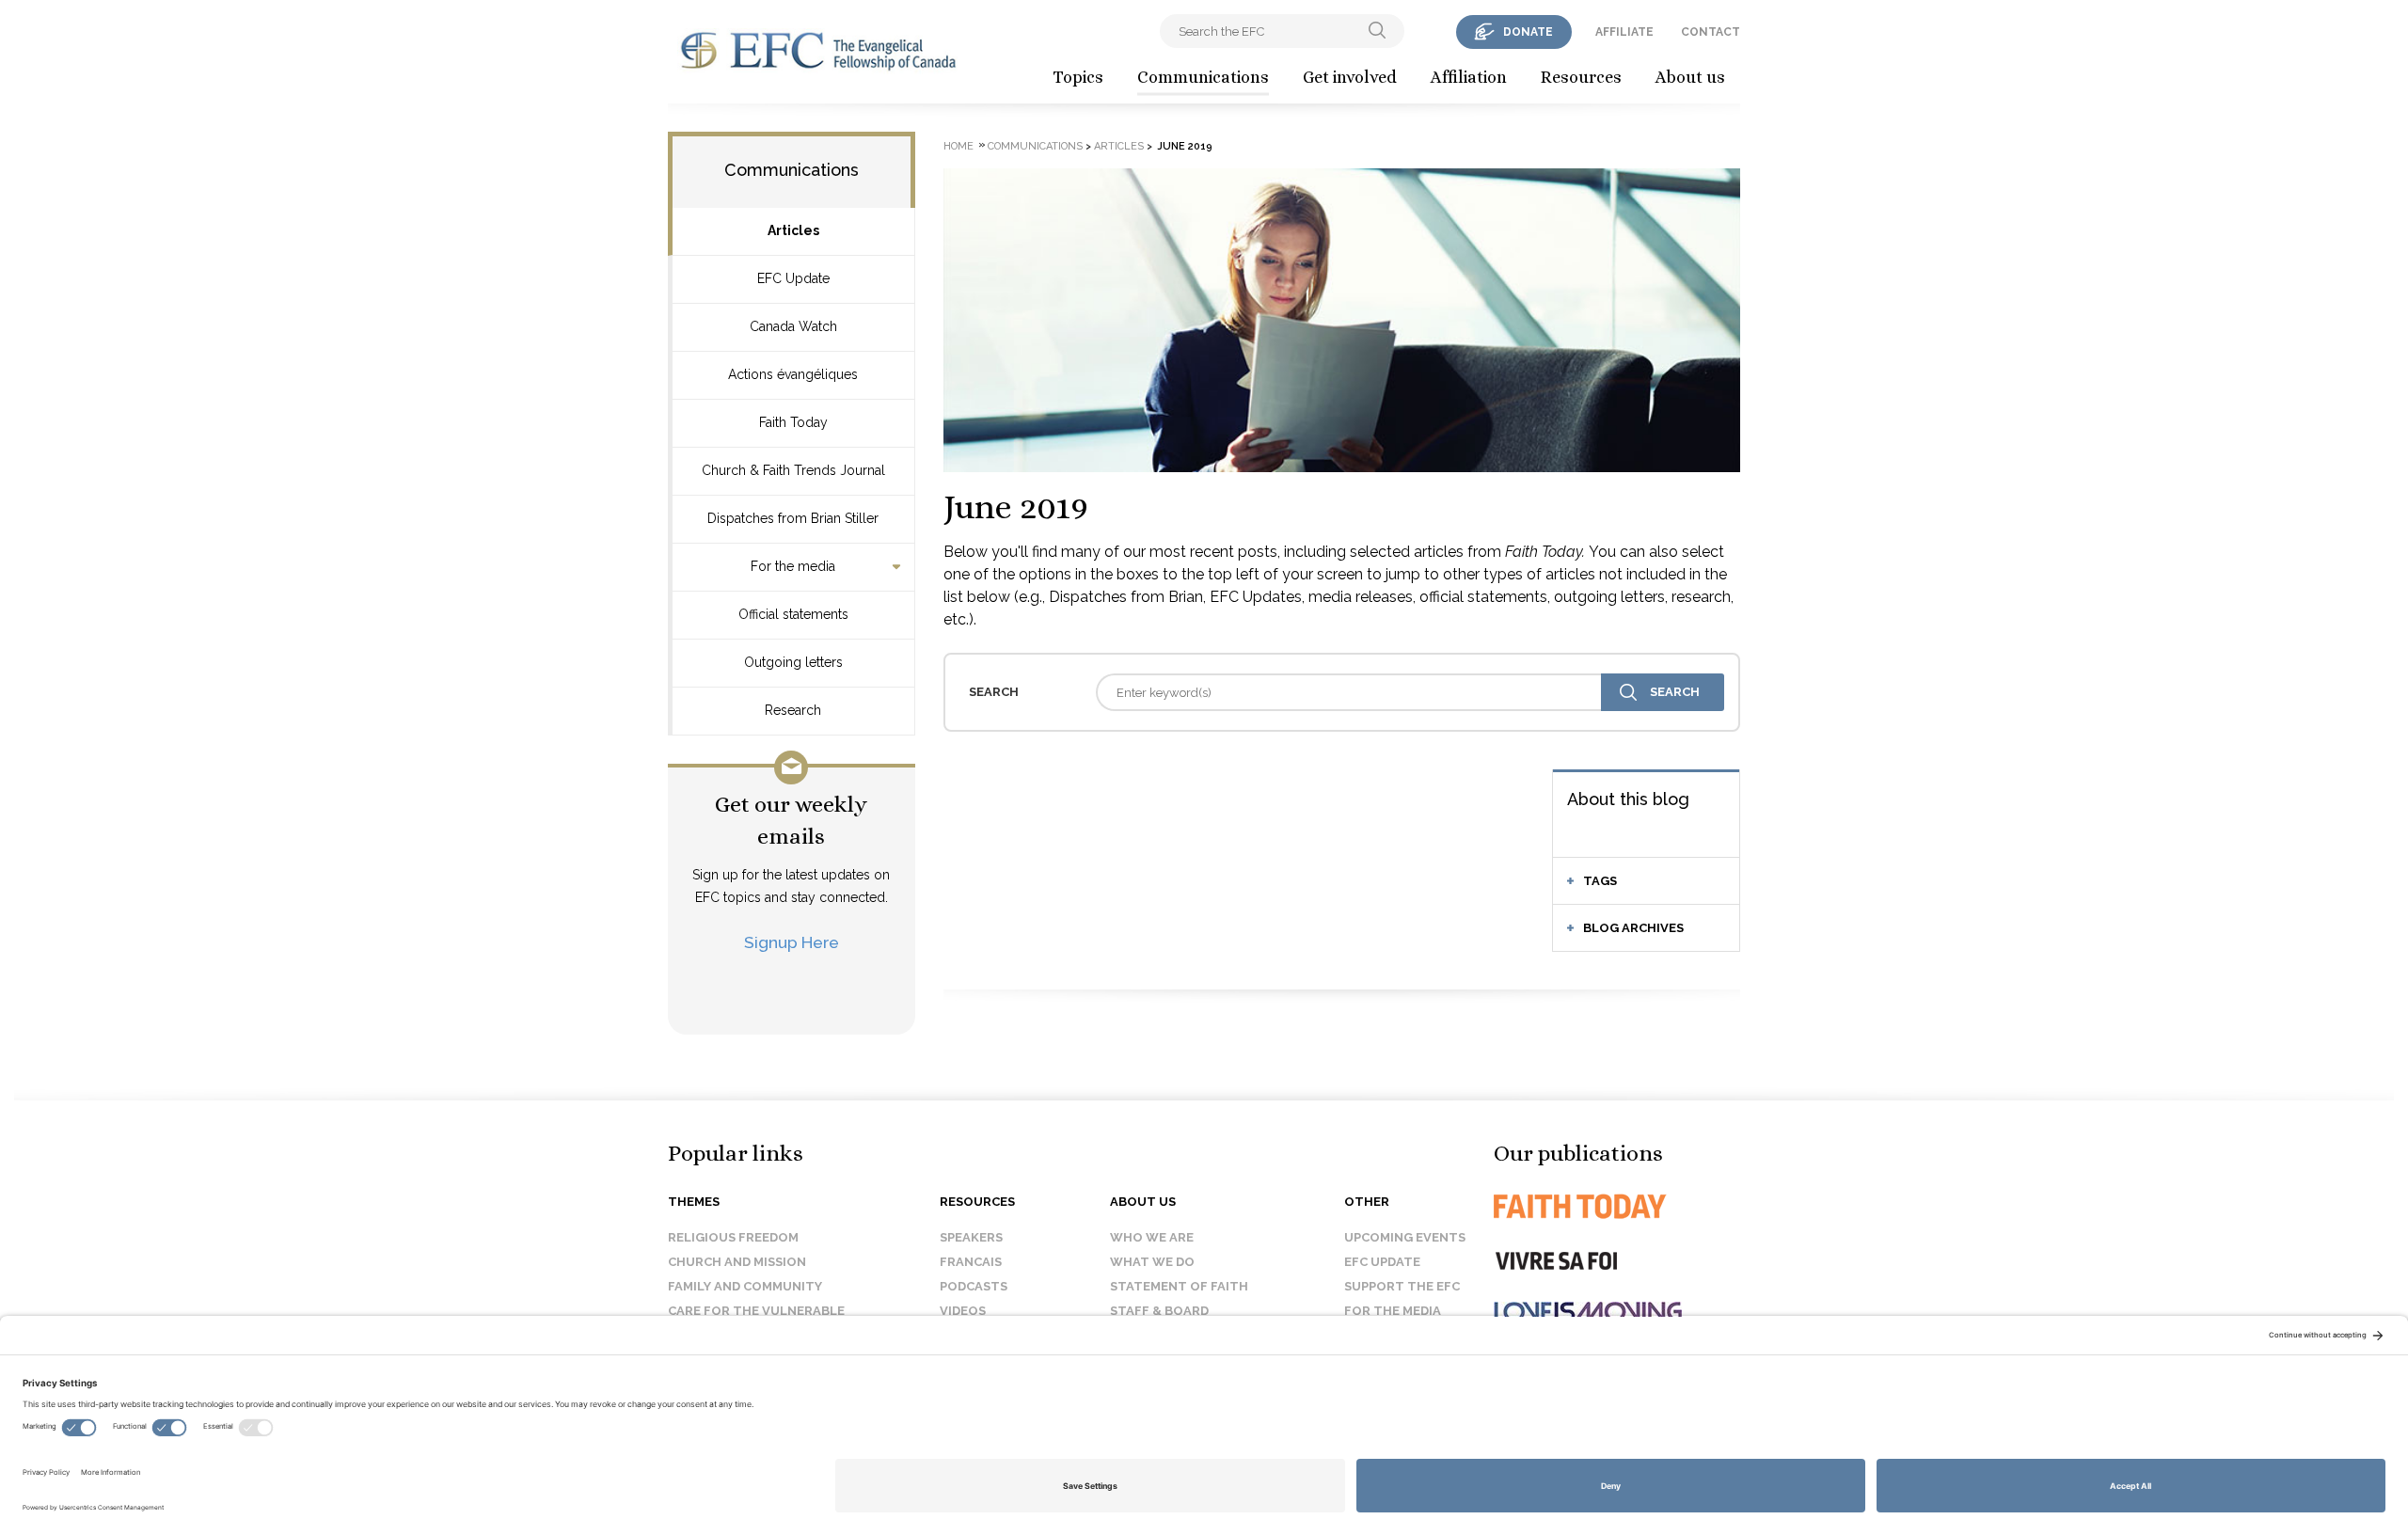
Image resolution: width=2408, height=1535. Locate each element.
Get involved (1350, 77)
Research (793, 710)
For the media (793, 566)
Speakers (971, 1237)
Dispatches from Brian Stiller (793, 518)
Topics (1078, 77)
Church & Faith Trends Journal (793, 470)
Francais (971, 1262)
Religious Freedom (733, 1237)
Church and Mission (737, 1262)
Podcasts (974, 1286)
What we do (1152, 1262)
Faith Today (793, 422)
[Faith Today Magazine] (1617, 1206)
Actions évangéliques (793, 374)
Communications (1203, 77)
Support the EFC (1402, 1286)
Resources (1581, 77)
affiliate (1624, 32)
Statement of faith (1179, 1286)
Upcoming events (1405, 1237)
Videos (963, 1311)
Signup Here (792, 942)
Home (958, 146)
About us (1690, 77)
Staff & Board (1159, 1311)
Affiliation (1469, 77)
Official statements (793, 614)
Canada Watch (793, 326)
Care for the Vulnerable (756, 1311)
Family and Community (745, 1286)
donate (1528, 32)
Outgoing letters (793, 662)
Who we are (1152, 1237)
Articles (793, 230)
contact (1711, 32)
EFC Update (793, 278)
